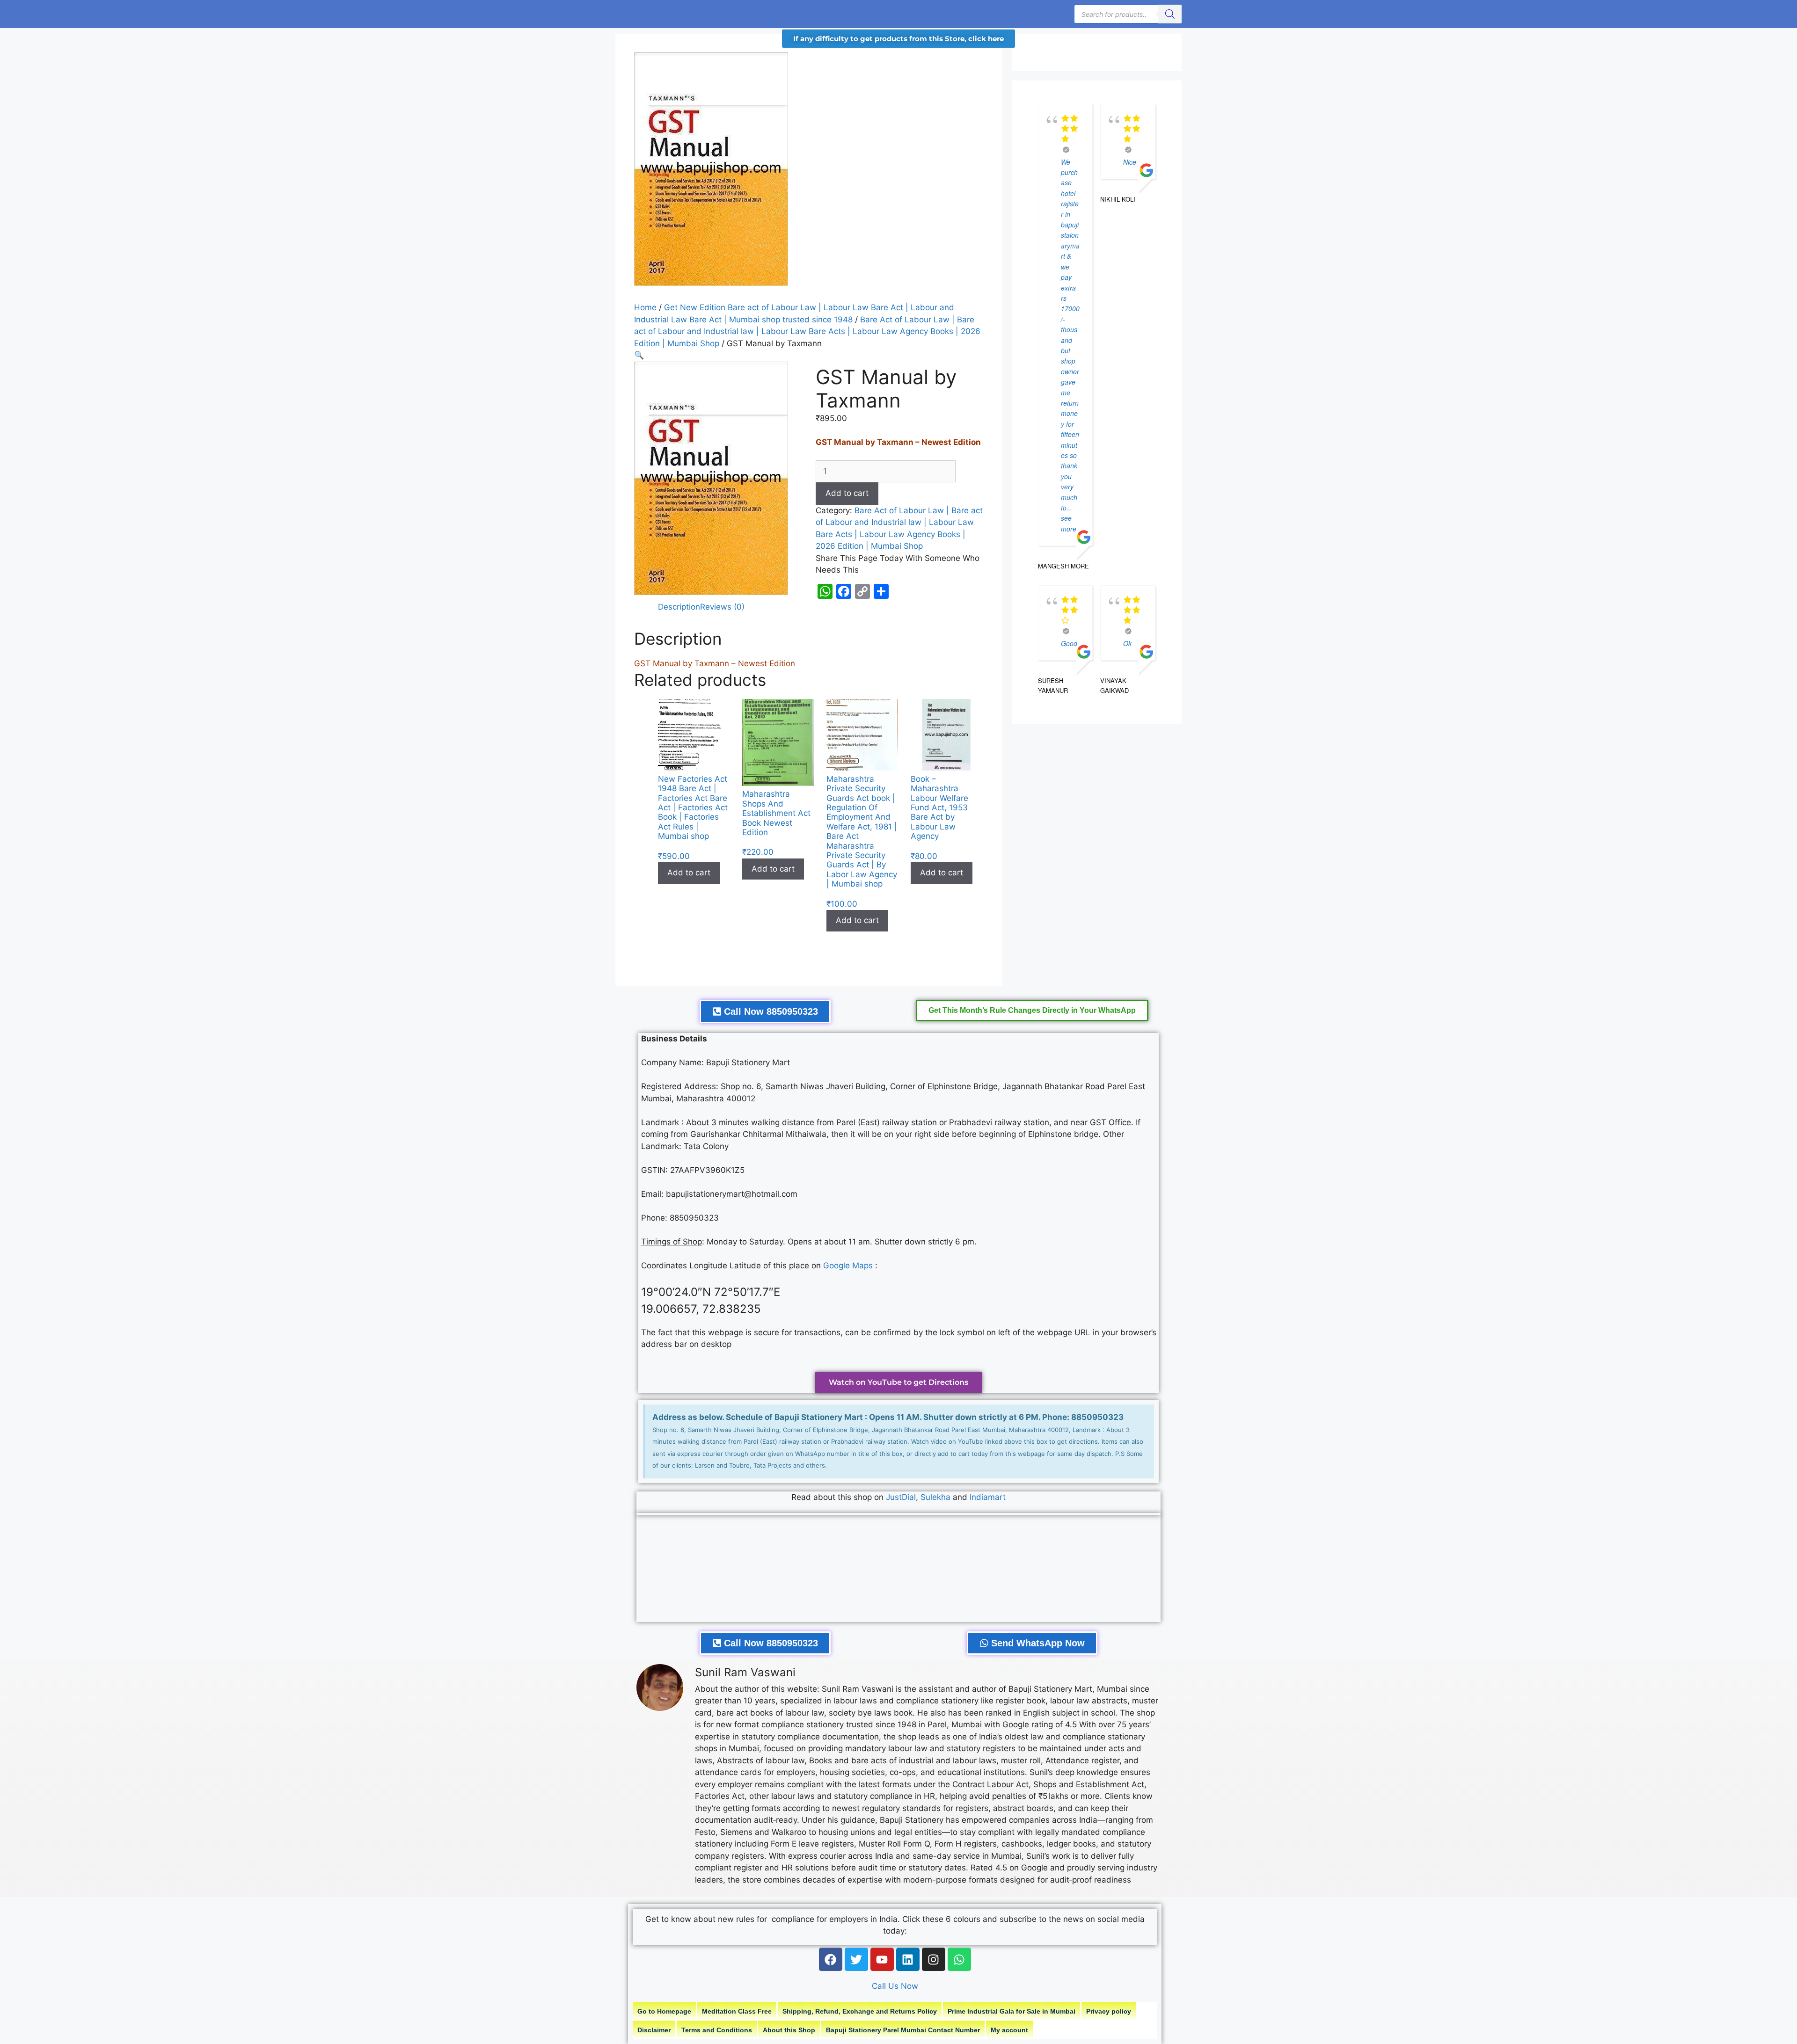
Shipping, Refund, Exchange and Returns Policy (860, 2011)
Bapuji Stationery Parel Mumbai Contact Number (903, 2030)
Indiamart (988, 1497)
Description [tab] (679, 607)
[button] (639, 355)
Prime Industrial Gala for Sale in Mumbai (1012, 2011)
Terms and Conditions (717, 2030)
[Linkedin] (908, 1959)
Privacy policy (1109, 2011)
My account (1009, 2030)
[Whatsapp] (959, 1959)
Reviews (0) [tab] (722, 607)
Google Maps (848, 1266)
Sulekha (937, 1497)
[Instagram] (934, 1959)
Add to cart (847, 493)
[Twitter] (856, 1959)
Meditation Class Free (737, 2011)
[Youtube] (882, 1959)
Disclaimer (654, 2030)
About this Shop (789, 2030)
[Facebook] (831, 1959)
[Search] (1170, 14)
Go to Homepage (664, 2011)
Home (645, 307)
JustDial (901, 1497)
